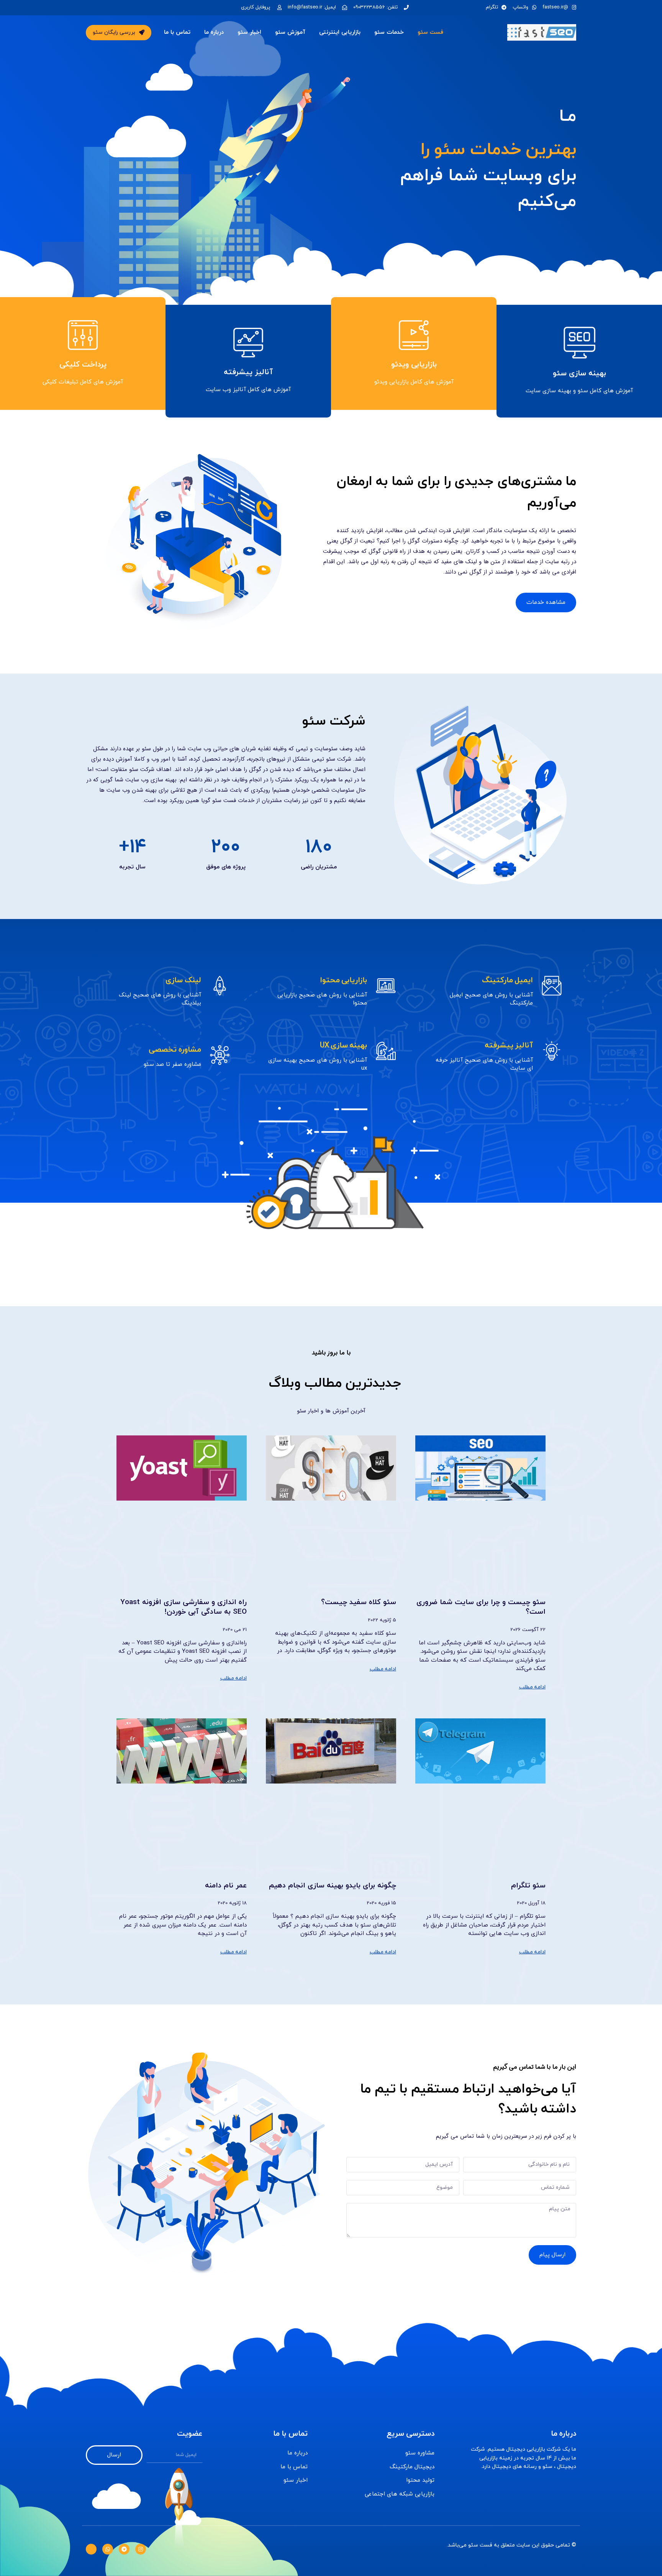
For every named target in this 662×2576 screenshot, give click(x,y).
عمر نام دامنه (226, 1886)
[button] (119, 33)
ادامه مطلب (533, 1687)
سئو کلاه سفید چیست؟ (359, 1602)
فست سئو (430, 32)
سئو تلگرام (528, 1886)
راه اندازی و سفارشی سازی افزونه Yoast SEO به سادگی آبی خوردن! (184, 1607)
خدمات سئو (389, 32)
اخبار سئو (249, 32)
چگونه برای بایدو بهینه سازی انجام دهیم (333, 1886)
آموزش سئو (290, 32)
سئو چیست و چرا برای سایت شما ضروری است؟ (481, 1607)
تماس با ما (177, 32)
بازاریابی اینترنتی (340, 32)
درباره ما (214, 32)
